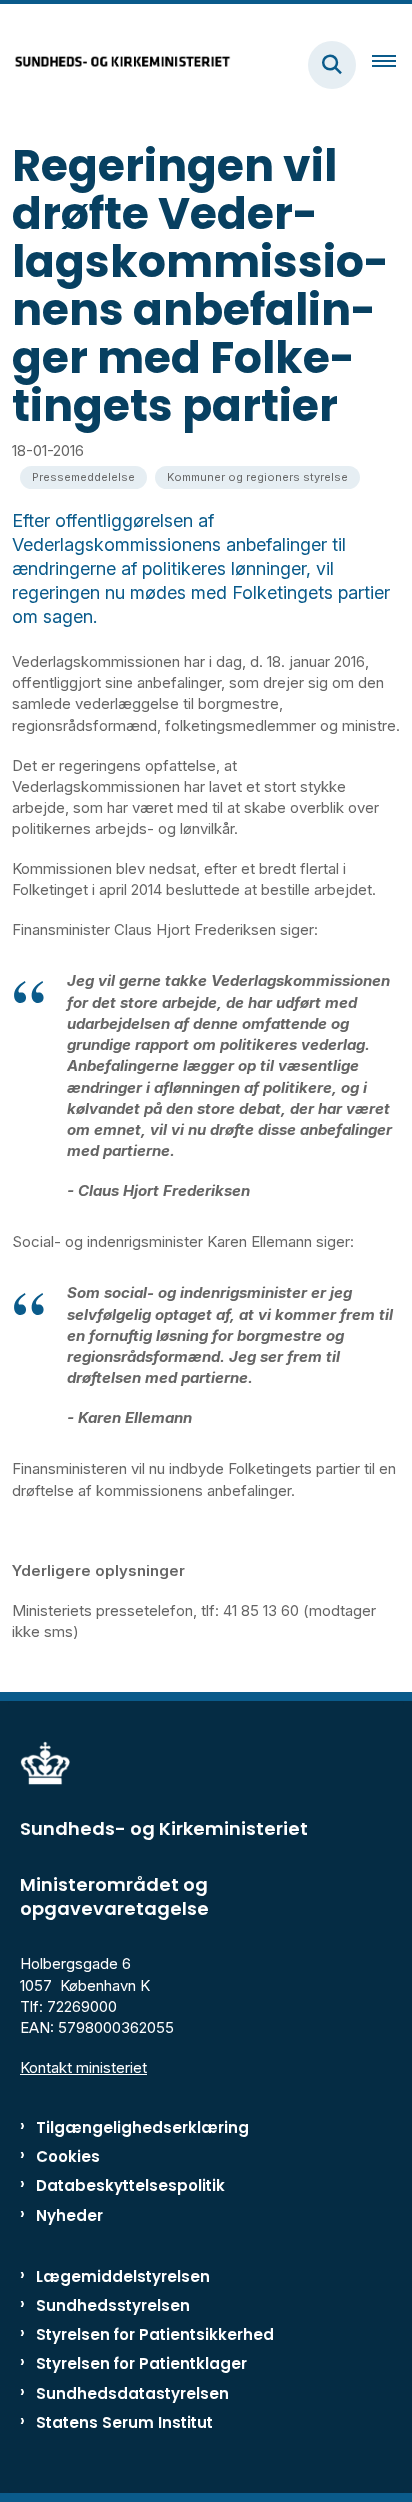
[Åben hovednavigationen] (392, 65)
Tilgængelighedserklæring (142, 2127)
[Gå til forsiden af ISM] (116, 64)
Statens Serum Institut (124, 2422)
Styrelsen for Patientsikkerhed (155, 2334)
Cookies (68, 2156)
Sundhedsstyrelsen (113, 2305)
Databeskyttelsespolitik (130, 2185)
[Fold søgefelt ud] (332, 65)
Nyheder (69, 2215)
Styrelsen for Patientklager (141, 2363)
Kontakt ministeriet (83, 2067)
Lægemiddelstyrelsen (123, 2276)
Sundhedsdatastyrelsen (132, 2393)
